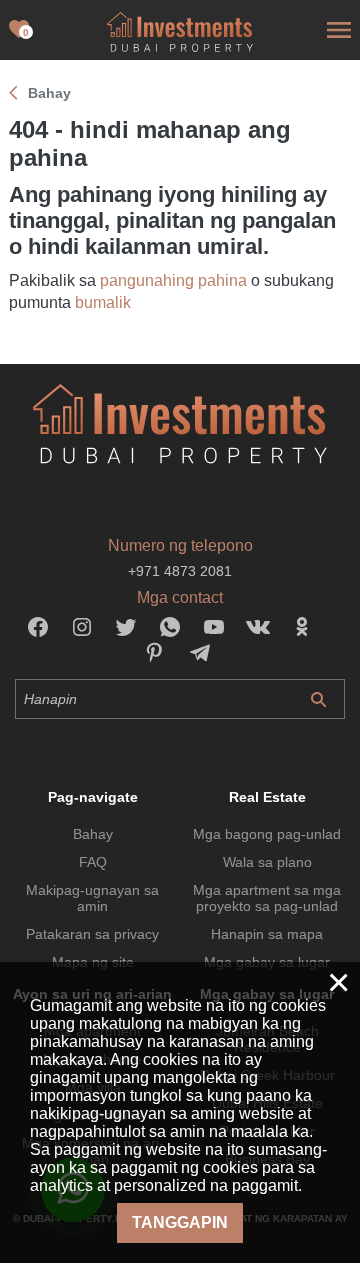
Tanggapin (180, 1222)
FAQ (93, 862)
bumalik (103, 302)
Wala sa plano (267, 862)
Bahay (93, 834)
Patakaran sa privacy (92, 934)
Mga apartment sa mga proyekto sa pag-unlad (267, 898)
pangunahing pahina (173, 280)
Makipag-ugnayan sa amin (92, 898)
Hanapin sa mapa (267, 934)
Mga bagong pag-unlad (267, 834)
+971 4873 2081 (180, 571)
